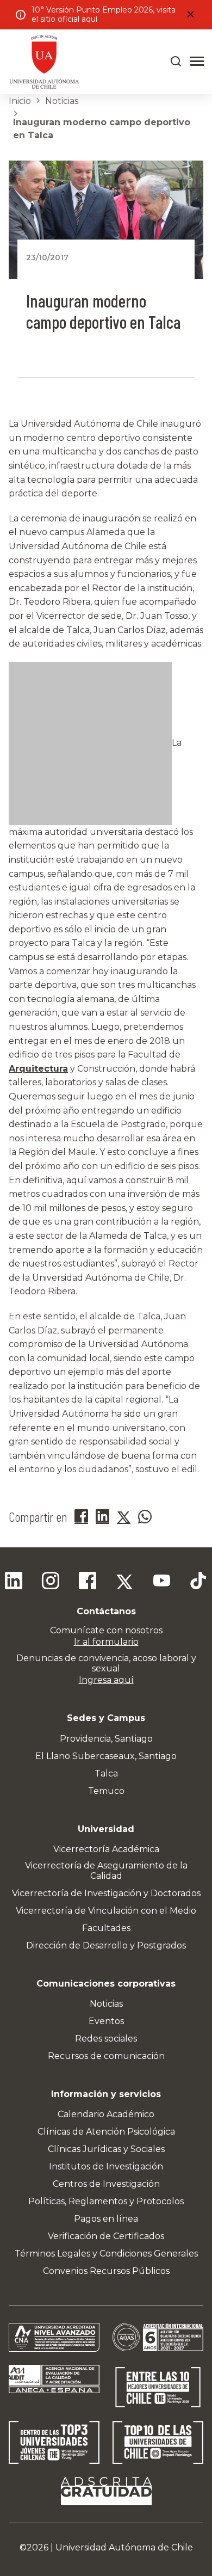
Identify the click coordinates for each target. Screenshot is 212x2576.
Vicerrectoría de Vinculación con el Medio (106, 1911)
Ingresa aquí (106, 1680)
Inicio (20, 101)
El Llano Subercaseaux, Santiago (106, 1756)
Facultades (106, 1928)
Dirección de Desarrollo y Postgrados (106, 1945)
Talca (106, 1773)
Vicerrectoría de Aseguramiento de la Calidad (106, 1871)
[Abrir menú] (197, 62)
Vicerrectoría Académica (106, 1849)
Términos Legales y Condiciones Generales (106, 2254)
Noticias (62, 101)
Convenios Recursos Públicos (106, 2271)
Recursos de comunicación (106, 2056)
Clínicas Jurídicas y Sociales (106, 2149)
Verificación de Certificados (106, 2236)
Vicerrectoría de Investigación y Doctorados (106, 1893)
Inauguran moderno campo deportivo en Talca (102, 129)
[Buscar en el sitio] (176, 62)
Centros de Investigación (106, 2184)
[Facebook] (88, 1582)
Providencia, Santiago (106, 1739)
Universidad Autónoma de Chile (124, 2547)
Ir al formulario (106, 1642)
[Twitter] (124, 1582)
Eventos (106, 2021)
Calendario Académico (106, 2114)
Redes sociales (106, 2039)
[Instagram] (51, 1582)
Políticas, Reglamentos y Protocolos (106, 2201)
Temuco (106, 1791)
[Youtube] (161, 1582)
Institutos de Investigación (106, 2166)
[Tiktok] (198, 1582)
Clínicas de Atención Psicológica (106, 2132)
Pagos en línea (106, 2219)
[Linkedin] (14, 1582)
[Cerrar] (190, 15)
